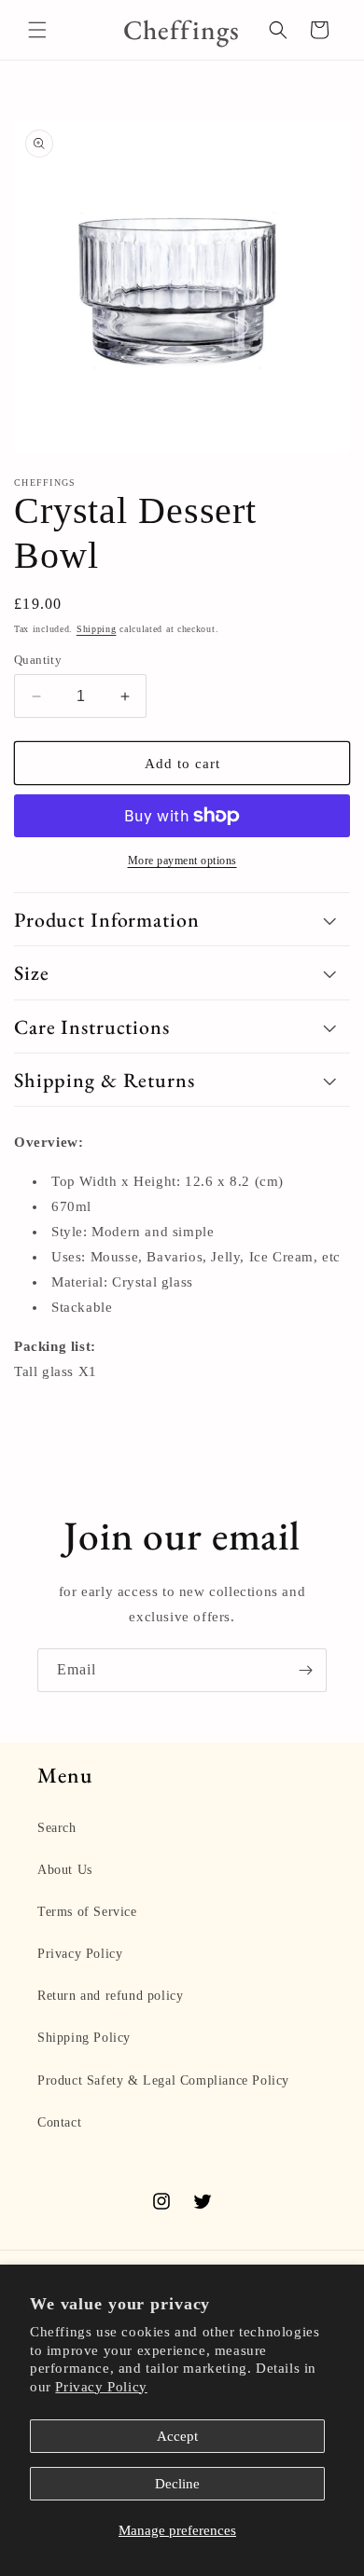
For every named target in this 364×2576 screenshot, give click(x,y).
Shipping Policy (84, 2038)
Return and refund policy (110, 1996)
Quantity (38, 660)
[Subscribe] (305, 1670)
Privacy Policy (101, 2387)
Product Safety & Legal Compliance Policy (163, 2080)
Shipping (97, 629)
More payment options (182, 861)
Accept (177, 2436)
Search (57, 1828)
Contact (59, 2122)
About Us (65, 1870)
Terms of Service (87, 1912)
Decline (177, 2484)
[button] (37, 30)
